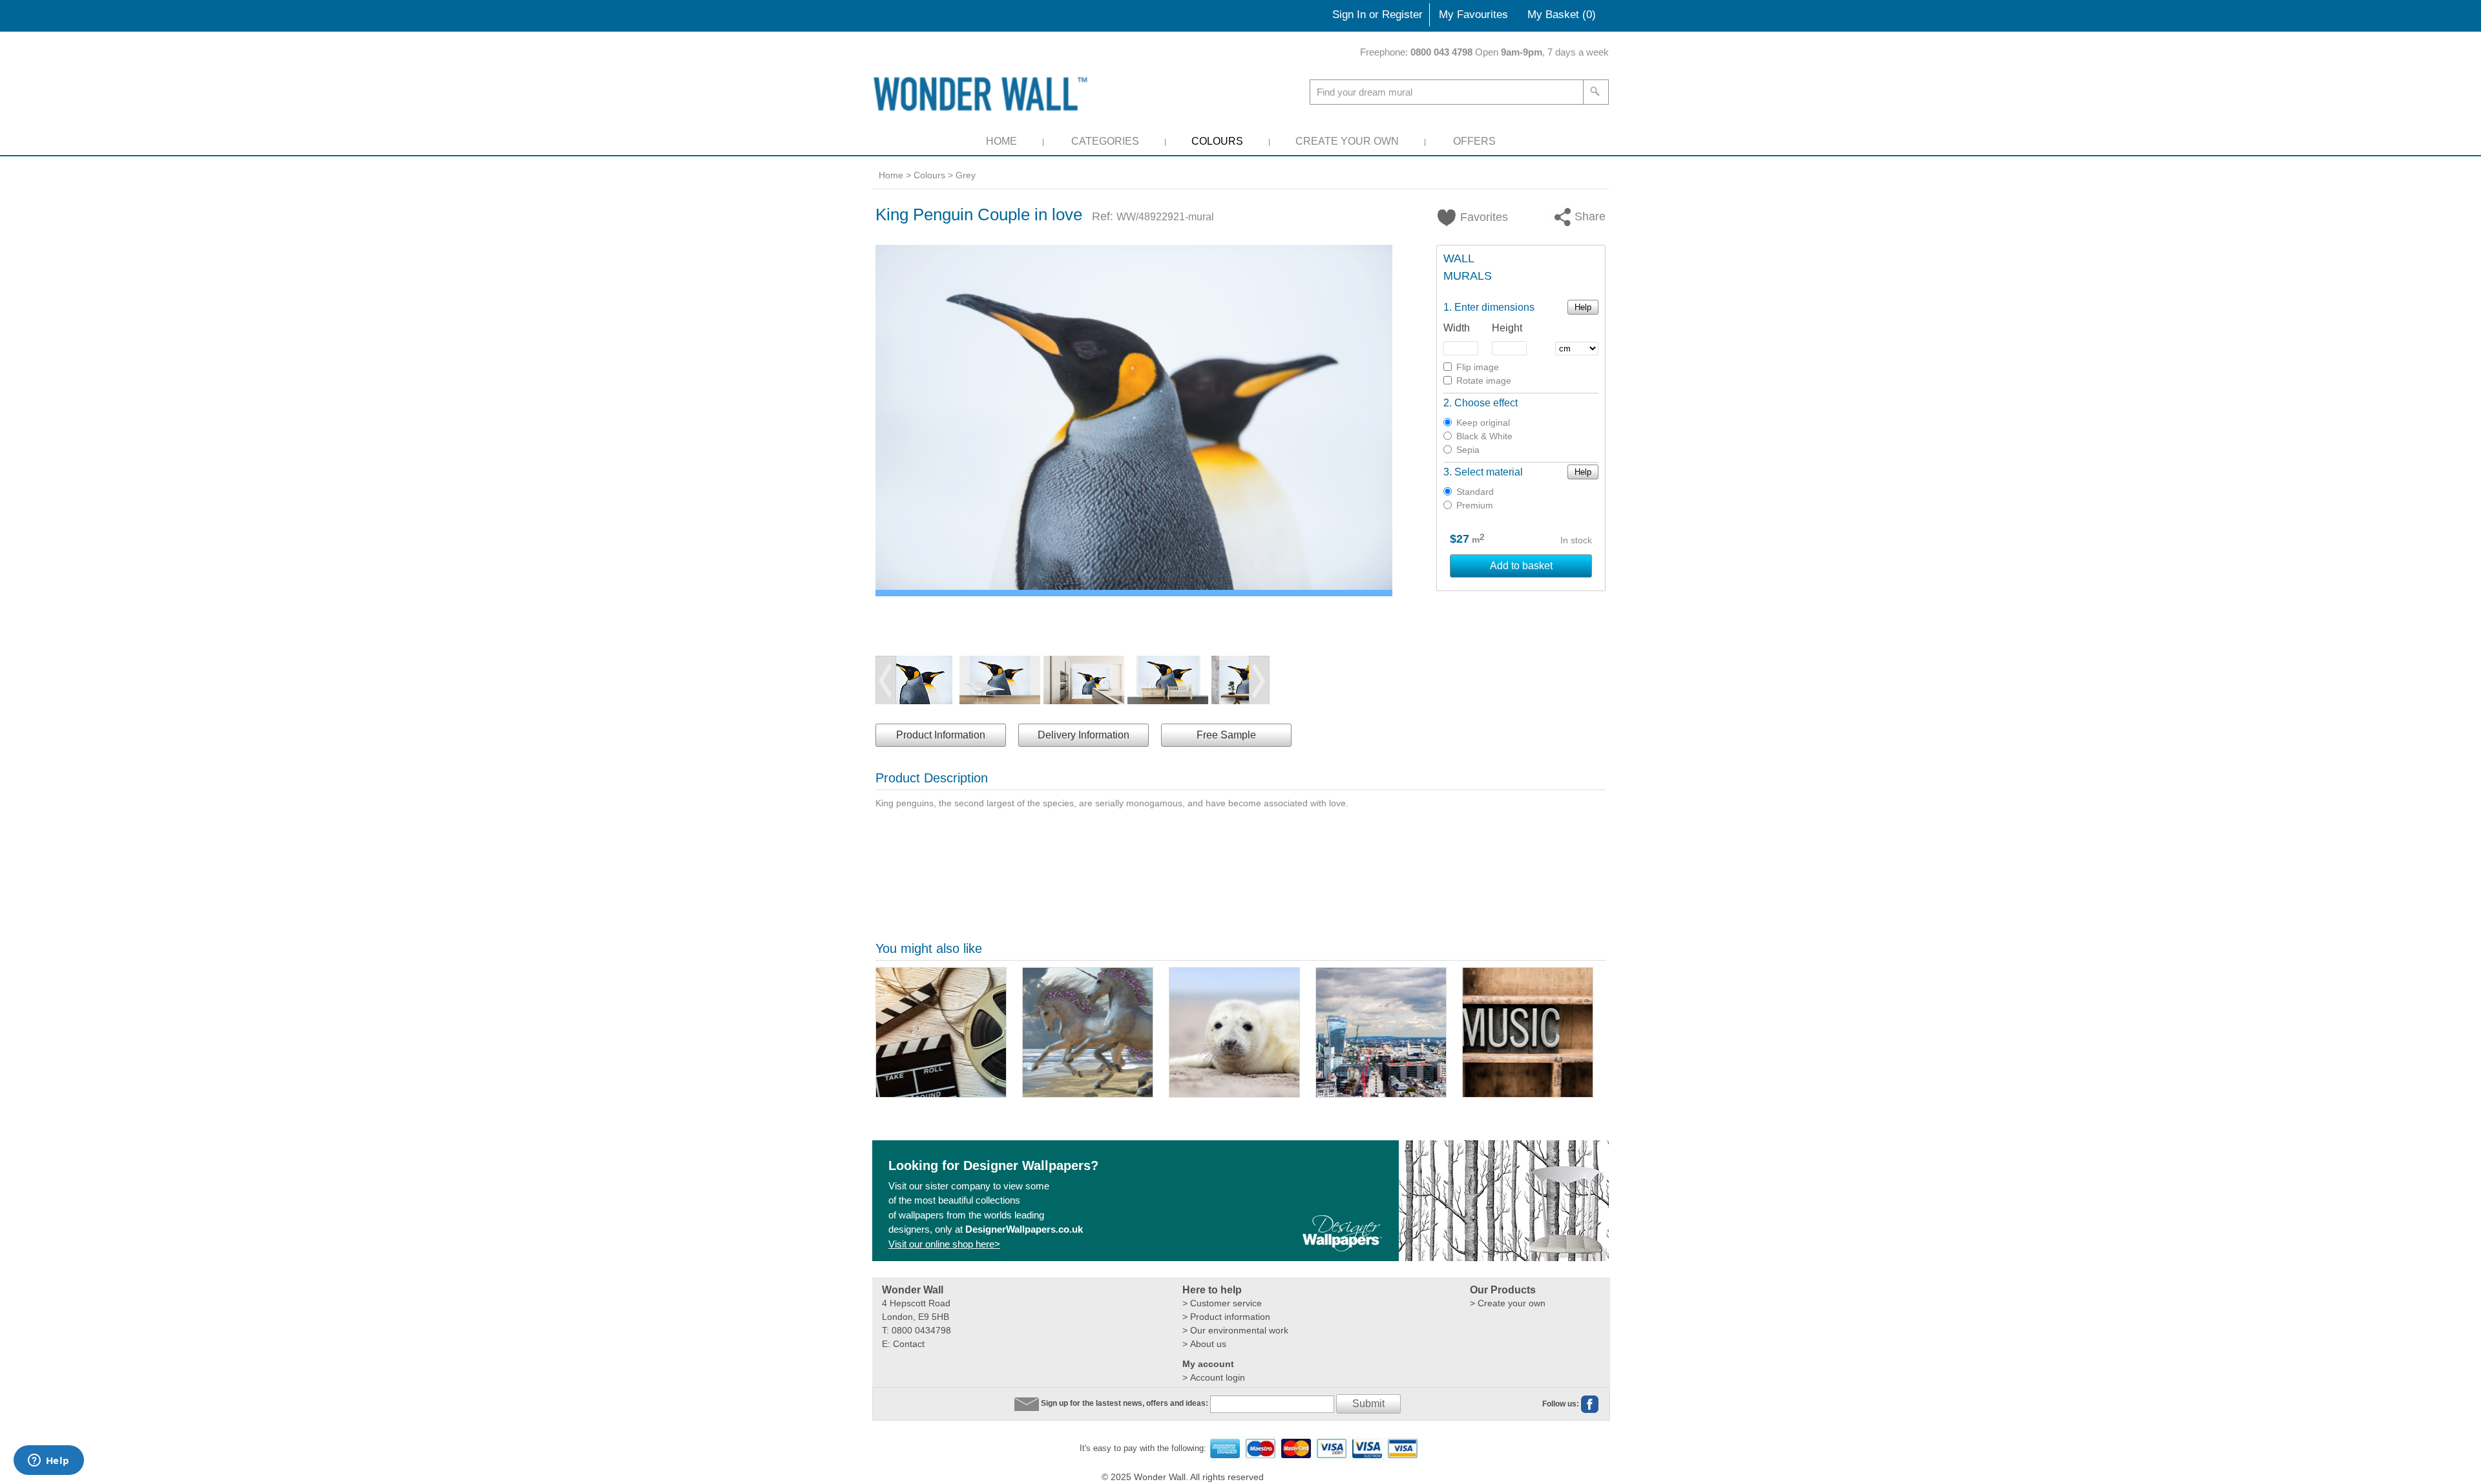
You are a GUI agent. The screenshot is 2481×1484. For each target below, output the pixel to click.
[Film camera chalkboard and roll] (941, 1032)
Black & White (1484, 436)
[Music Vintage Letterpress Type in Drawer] (1528, 1032)
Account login (1218, 1377)
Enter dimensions (1494, 307)
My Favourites (1473, 15)
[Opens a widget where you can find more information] (48, 1461)
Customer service (1226, 1303)
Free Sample (1226, 735)
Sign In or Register (1377, 15)
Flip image (1478, 367)
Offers (1474, 141)
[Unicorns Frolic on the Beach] (1088, 1032)
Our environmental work (1239, 1330)
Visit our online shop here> (944, 1244)
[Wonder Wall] (983, 93)
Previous (886, 680)
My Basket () (1562, 15)
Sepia (1468, 450)
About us (1208, 1344)
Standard (1475, 492)
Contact (909, 1344)
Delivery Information (1083, 735)
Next (1259, 680)
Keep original (1483, 423)
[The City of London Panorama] (1381, 1032)
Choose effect (1486, 403)
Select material (1489, 472)
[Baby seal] (1234, 1032)
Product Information (941, 735)
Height (1507, 328)
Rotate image (1484, 381)
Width (1457, 328)
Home (1001, 141)
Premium (1475, 505)
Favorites (1476, 217)
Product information (1230, 1317)
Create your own (1512, 1303)
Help (1583, 307)
